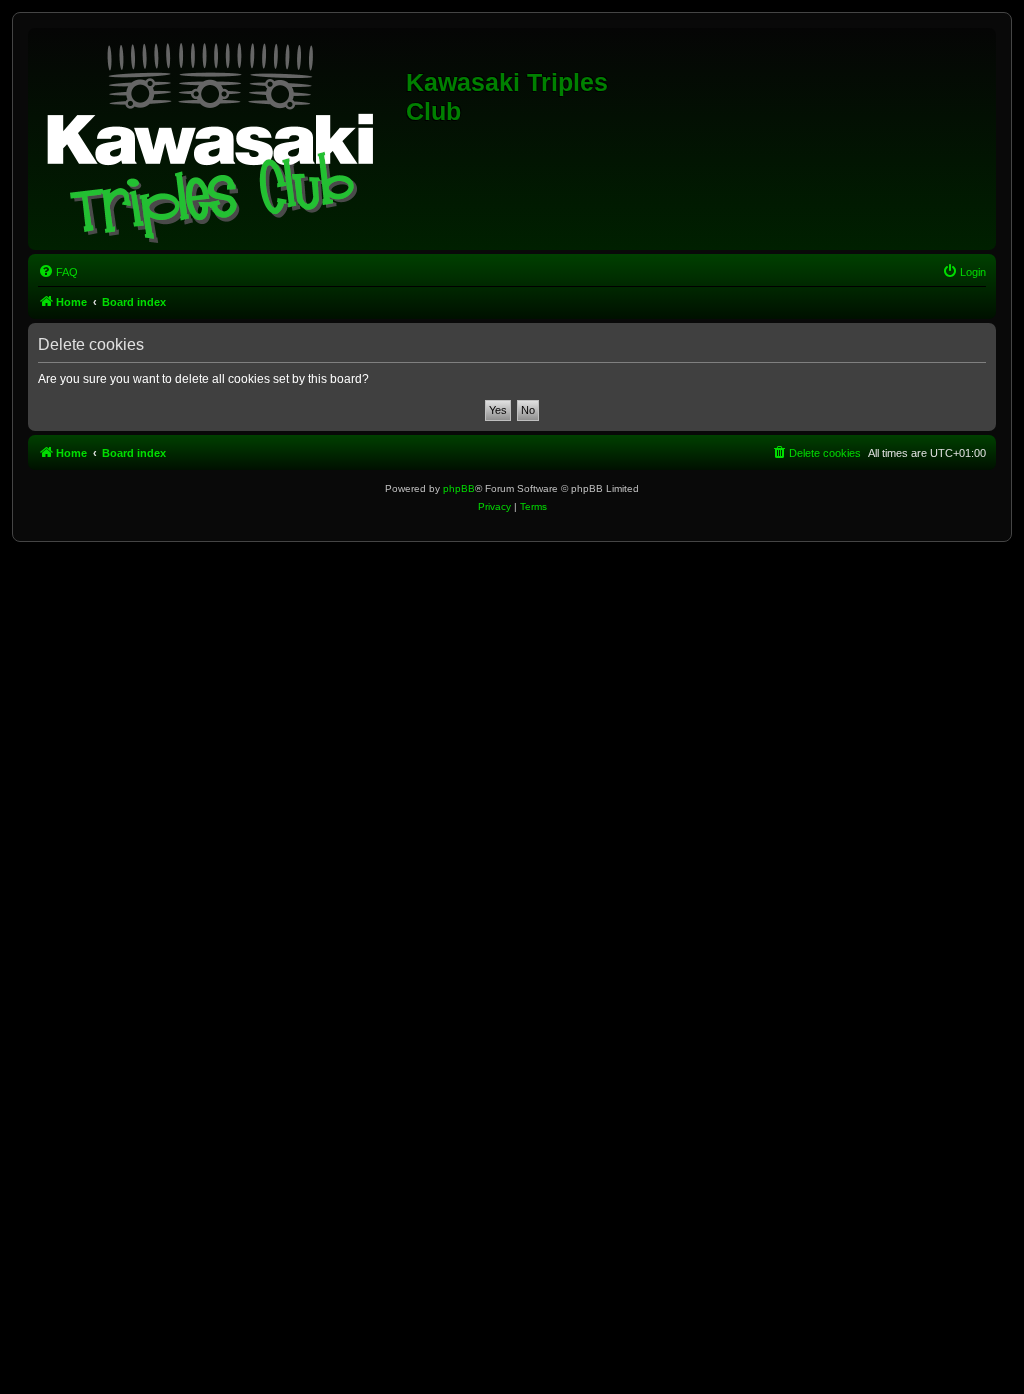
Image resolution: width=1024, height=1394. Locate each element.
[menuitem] (58, 272)
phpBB (459, 488)
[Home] (219, 139)
